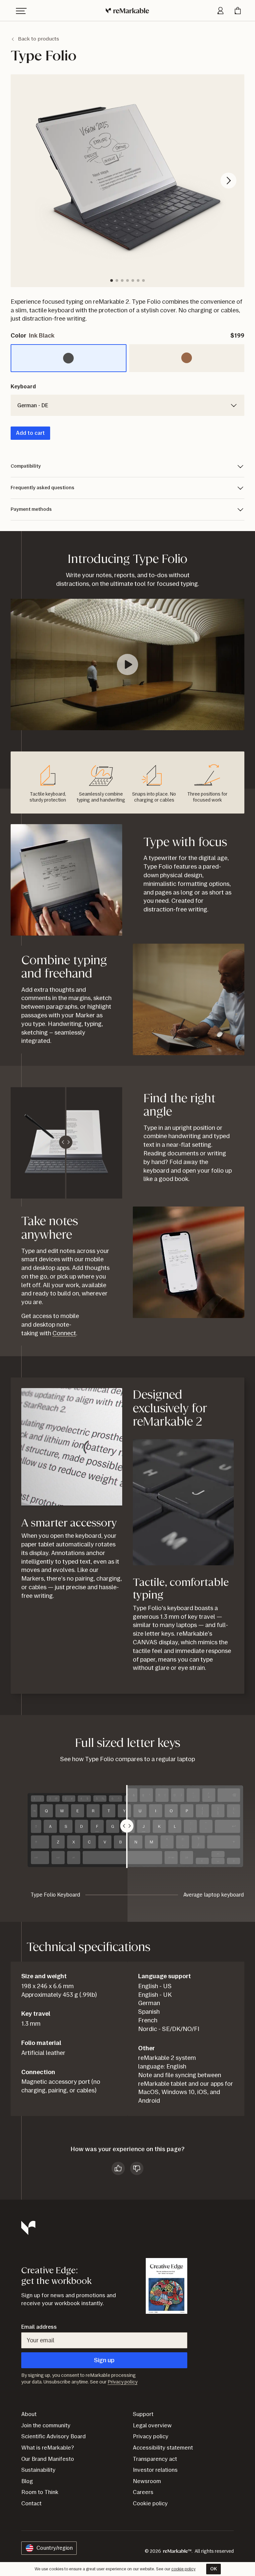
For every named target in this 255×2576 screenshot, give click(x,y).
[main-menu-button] (21, 11)
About (29, 2414)
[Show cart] (238, 11)
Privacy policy (123, 2382)
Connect (64, 1333)
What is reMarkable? (48, 2448)
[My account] (220, 11)
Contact (31, 2503)
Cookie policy (150, 2503)
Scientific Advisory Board (53, 2436)
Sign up (104, 2360)
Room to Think (40, 2492)
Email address (39, 2327)
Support (143, 2414)
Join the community (46, 2425)
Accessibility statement (163, 2448)
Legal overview (152, 2425)
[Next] (228, 181)
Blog (27, 2481)
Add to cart (30, 433)
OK (213, 2569)
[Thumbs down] (137, 2168)
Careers (143, 2492)
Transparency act (155, 2459)
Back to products (39, 39)
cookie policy (183, 2569)
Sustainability (38, 2470)
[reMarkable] (128, 11)
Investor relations (155, 2470)
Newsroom (147, 2481)
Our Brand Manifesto (48, 2459)
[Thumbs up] (118, 2168)
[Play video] (127, 664)
